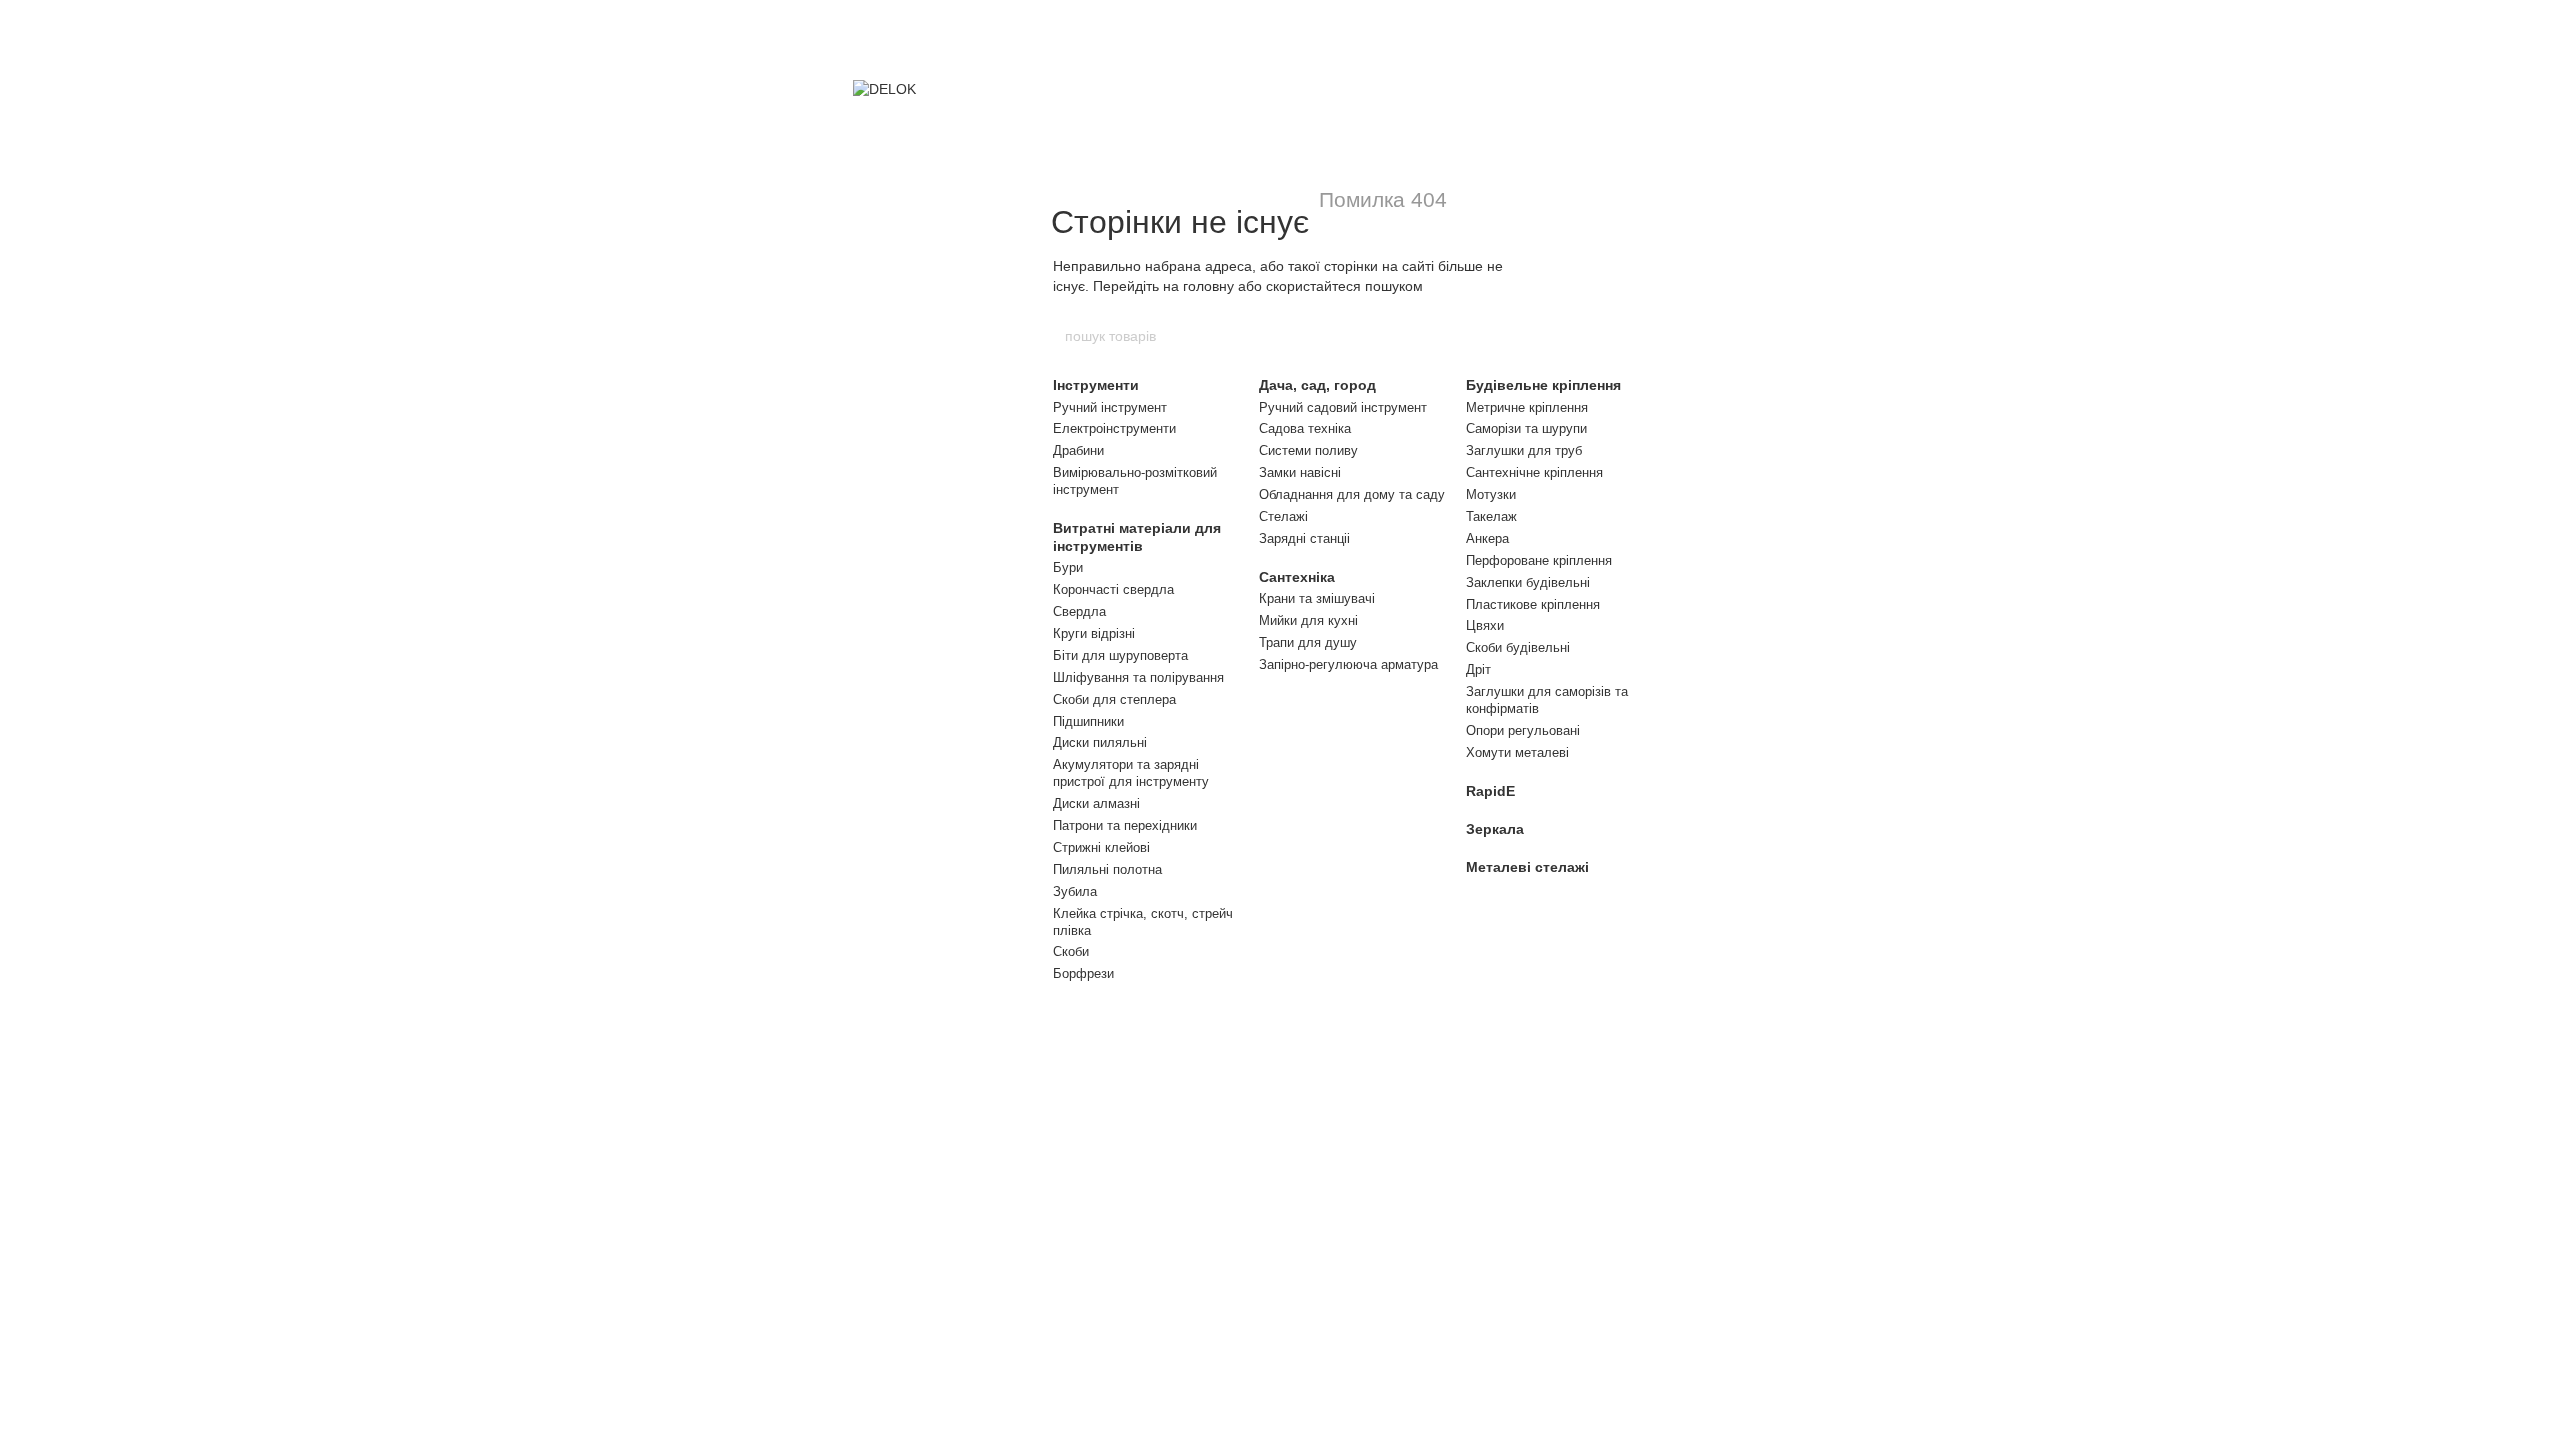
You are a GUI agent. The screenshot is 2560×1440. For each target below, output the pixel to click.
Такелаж (1491, 516)
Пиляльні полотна (1107, 869)
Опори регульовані (1523, 730)
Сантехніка (1297, 577)
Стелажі (1283, 516)
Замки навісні (1300, 472)
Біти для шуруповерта (1120, 655)
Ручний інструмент (1110, 407)
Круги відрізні (1094, 633)
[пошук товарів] (1497, 336)
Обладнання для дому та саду (1352, 494)
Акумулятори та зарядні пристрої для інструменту (1131, 773)
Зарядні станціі (1304, 538)
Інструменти (1096, 385)
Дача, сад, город (1317, 385)
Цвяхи (1485, 625)
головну (1208, 286)
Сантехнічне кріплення (1534, 472)
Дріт (1478, 669)
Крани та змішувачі (1317, 598)
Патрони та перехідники (1125, 825)
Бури (1068, 567)
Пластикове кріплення (1533, 604)
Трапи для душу (1308, 642)
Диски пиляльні (1100, 742)
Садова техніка (1305, 428)
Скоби (1071, 951)
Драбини (1078, 450)
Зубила (1075, 891)
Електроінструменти (1114, 428)
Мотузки (1491, 494)
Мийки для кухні (1308, 620)
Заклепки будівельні (1528, 582)
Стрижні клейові (1101, 847)
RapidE (1490, 791)
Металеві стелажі (1527, 867)
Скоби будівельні (1518, 647)
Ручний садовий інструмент (1343, 407)
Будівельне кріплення (1543, 385)
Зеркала (1495, 829)
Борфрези (1083, 973)
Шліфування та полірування (1138, 677)
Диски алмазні (1096, 803)
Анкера (1487, 538)
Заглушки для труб (1524, 450)
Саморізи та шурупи (1526, 428)
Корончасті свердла (1113, 589)
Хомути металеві (1517, 752)
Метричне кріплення (1527, 407)
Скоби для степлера (1114, 699)
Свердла (1079, 611)
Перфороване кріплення (1539, 560)
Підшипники (1088, 721)
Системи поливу (1308, 450)
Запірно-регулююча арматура (1348, 664)
